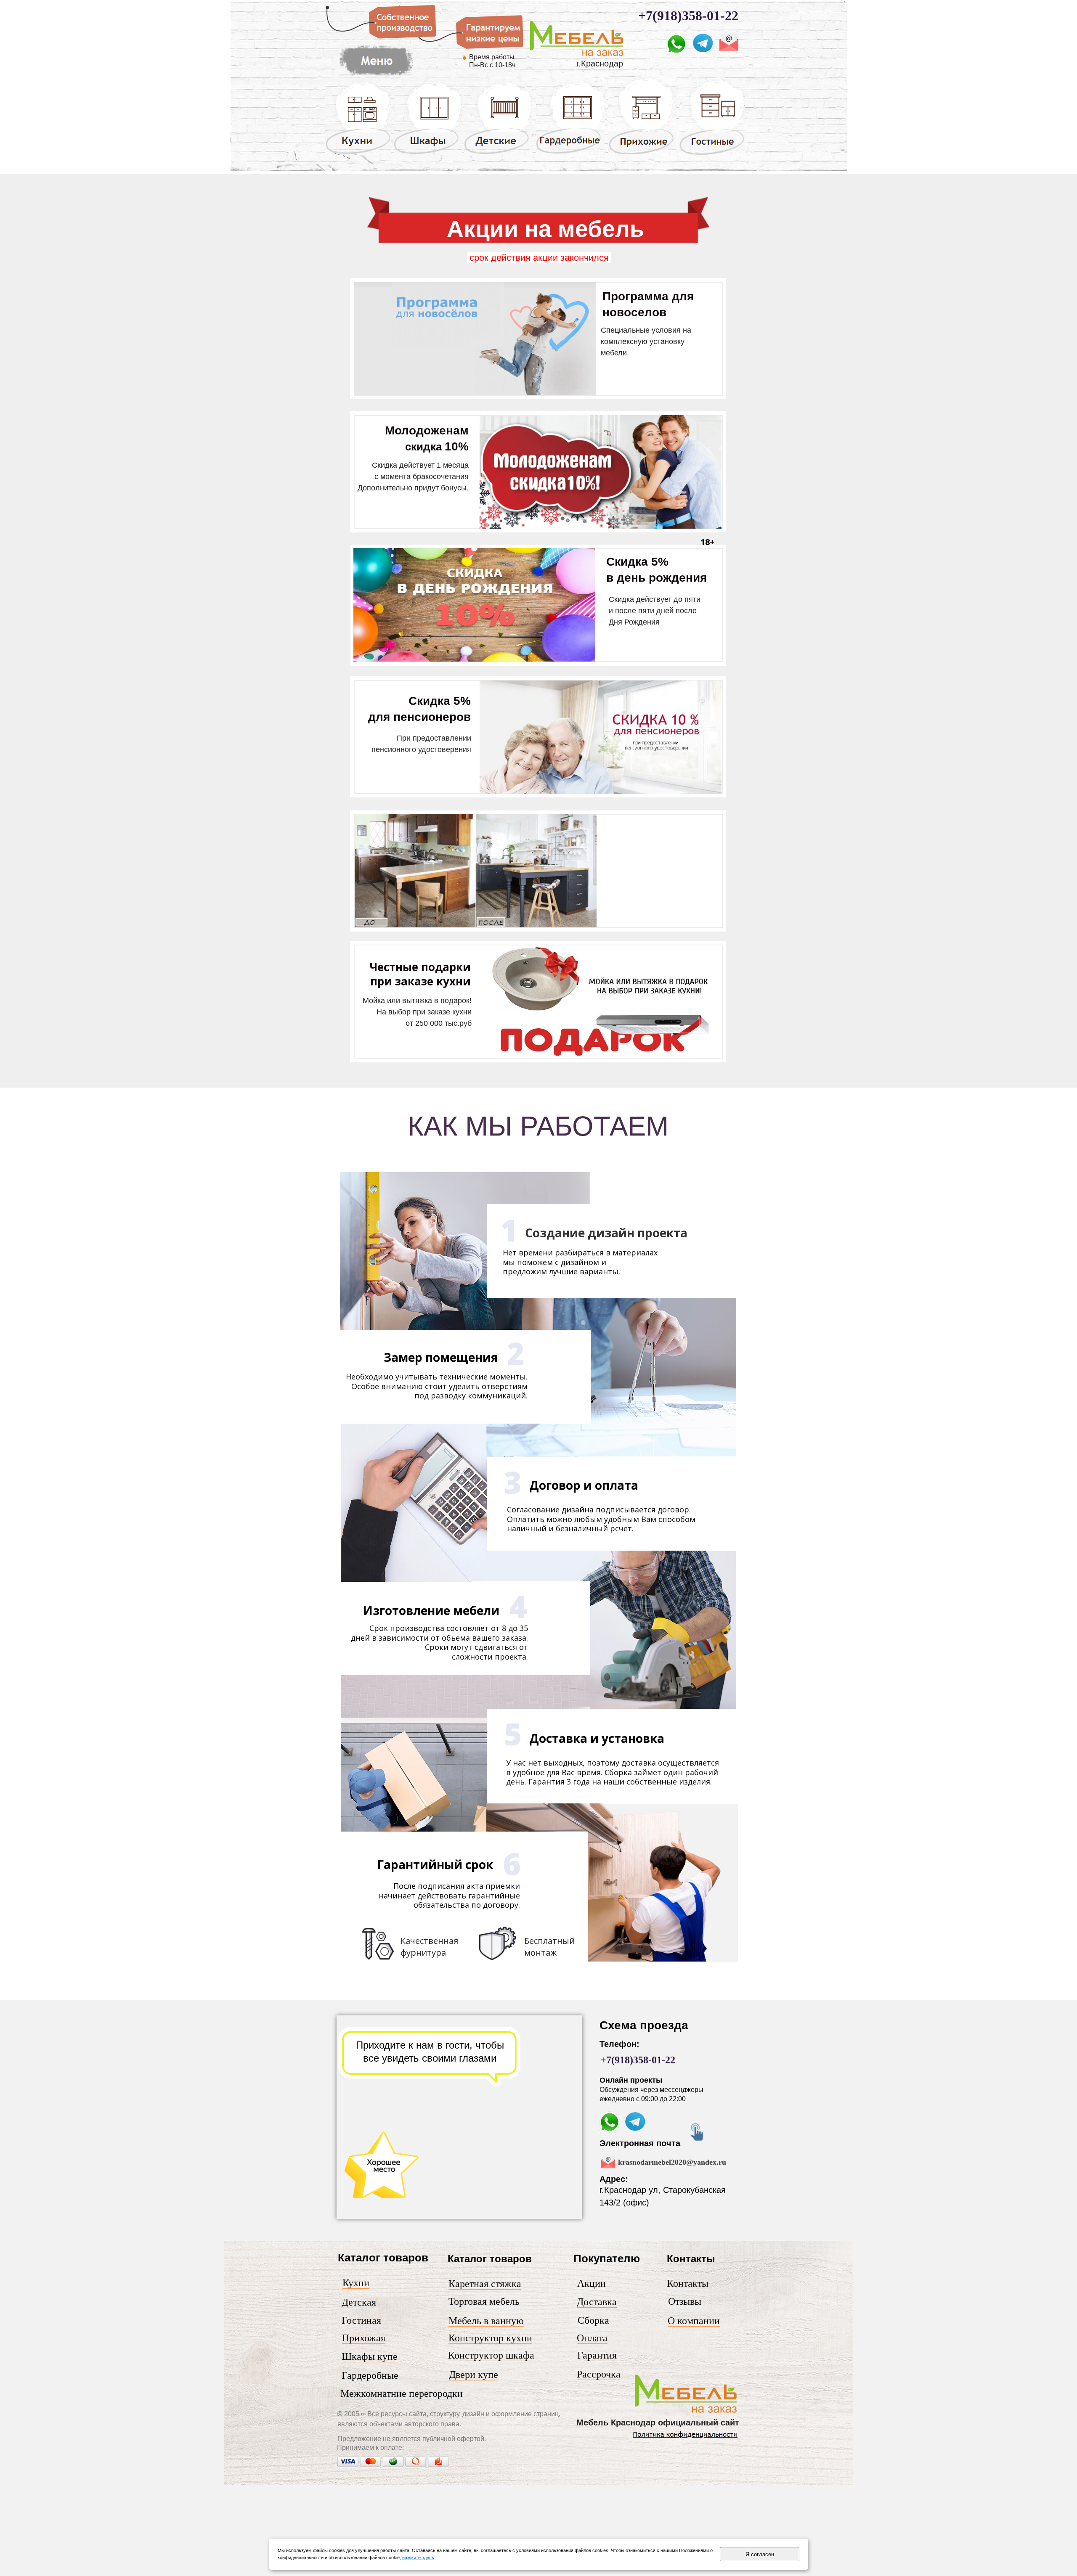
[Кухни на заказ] (358, 154)
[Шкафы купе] (428, 154)
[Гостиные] (712, 155)
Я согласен (760, 2554)
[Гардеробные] (570, 153)
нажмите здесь (418, 2557)
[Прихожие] (642, 154)
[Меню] (577, 56)
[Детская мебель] (498, 154)
